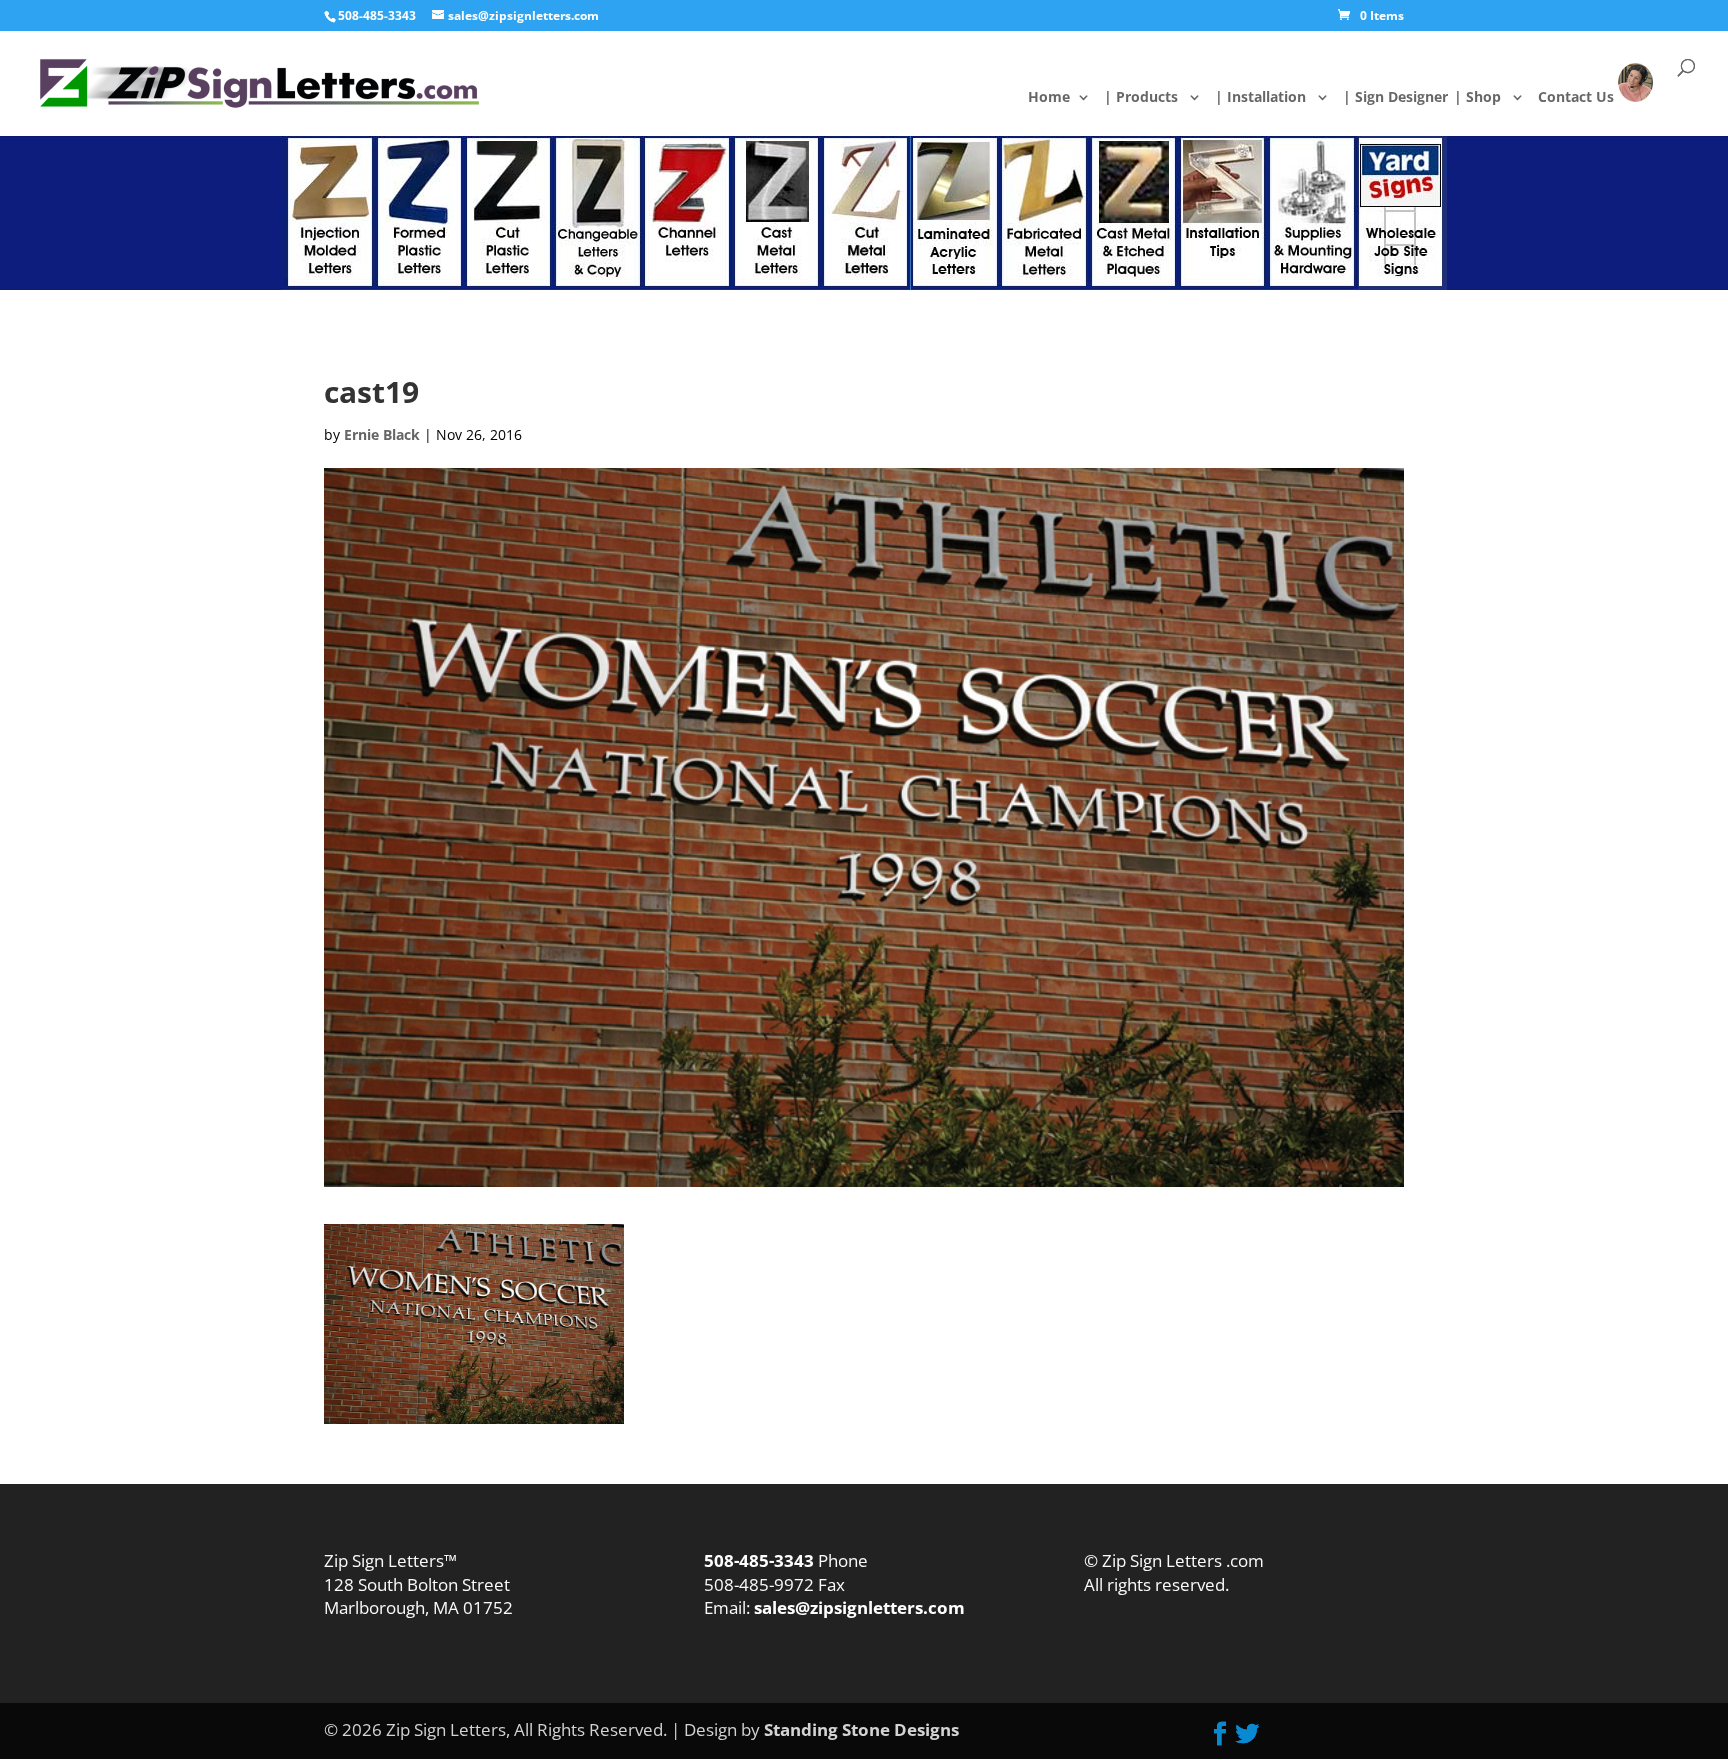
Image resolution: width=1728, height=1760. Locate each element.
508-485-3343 (377, 15)
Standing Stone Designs (861, 1729)
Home (1064, 98)
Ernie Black (382, 434)
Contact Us (1589, 96)
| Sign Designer (1407, 98)
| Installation (1272, 98)
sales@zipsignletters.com (857, 1607)
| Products (1152, 98)
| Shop (1489, 98)
